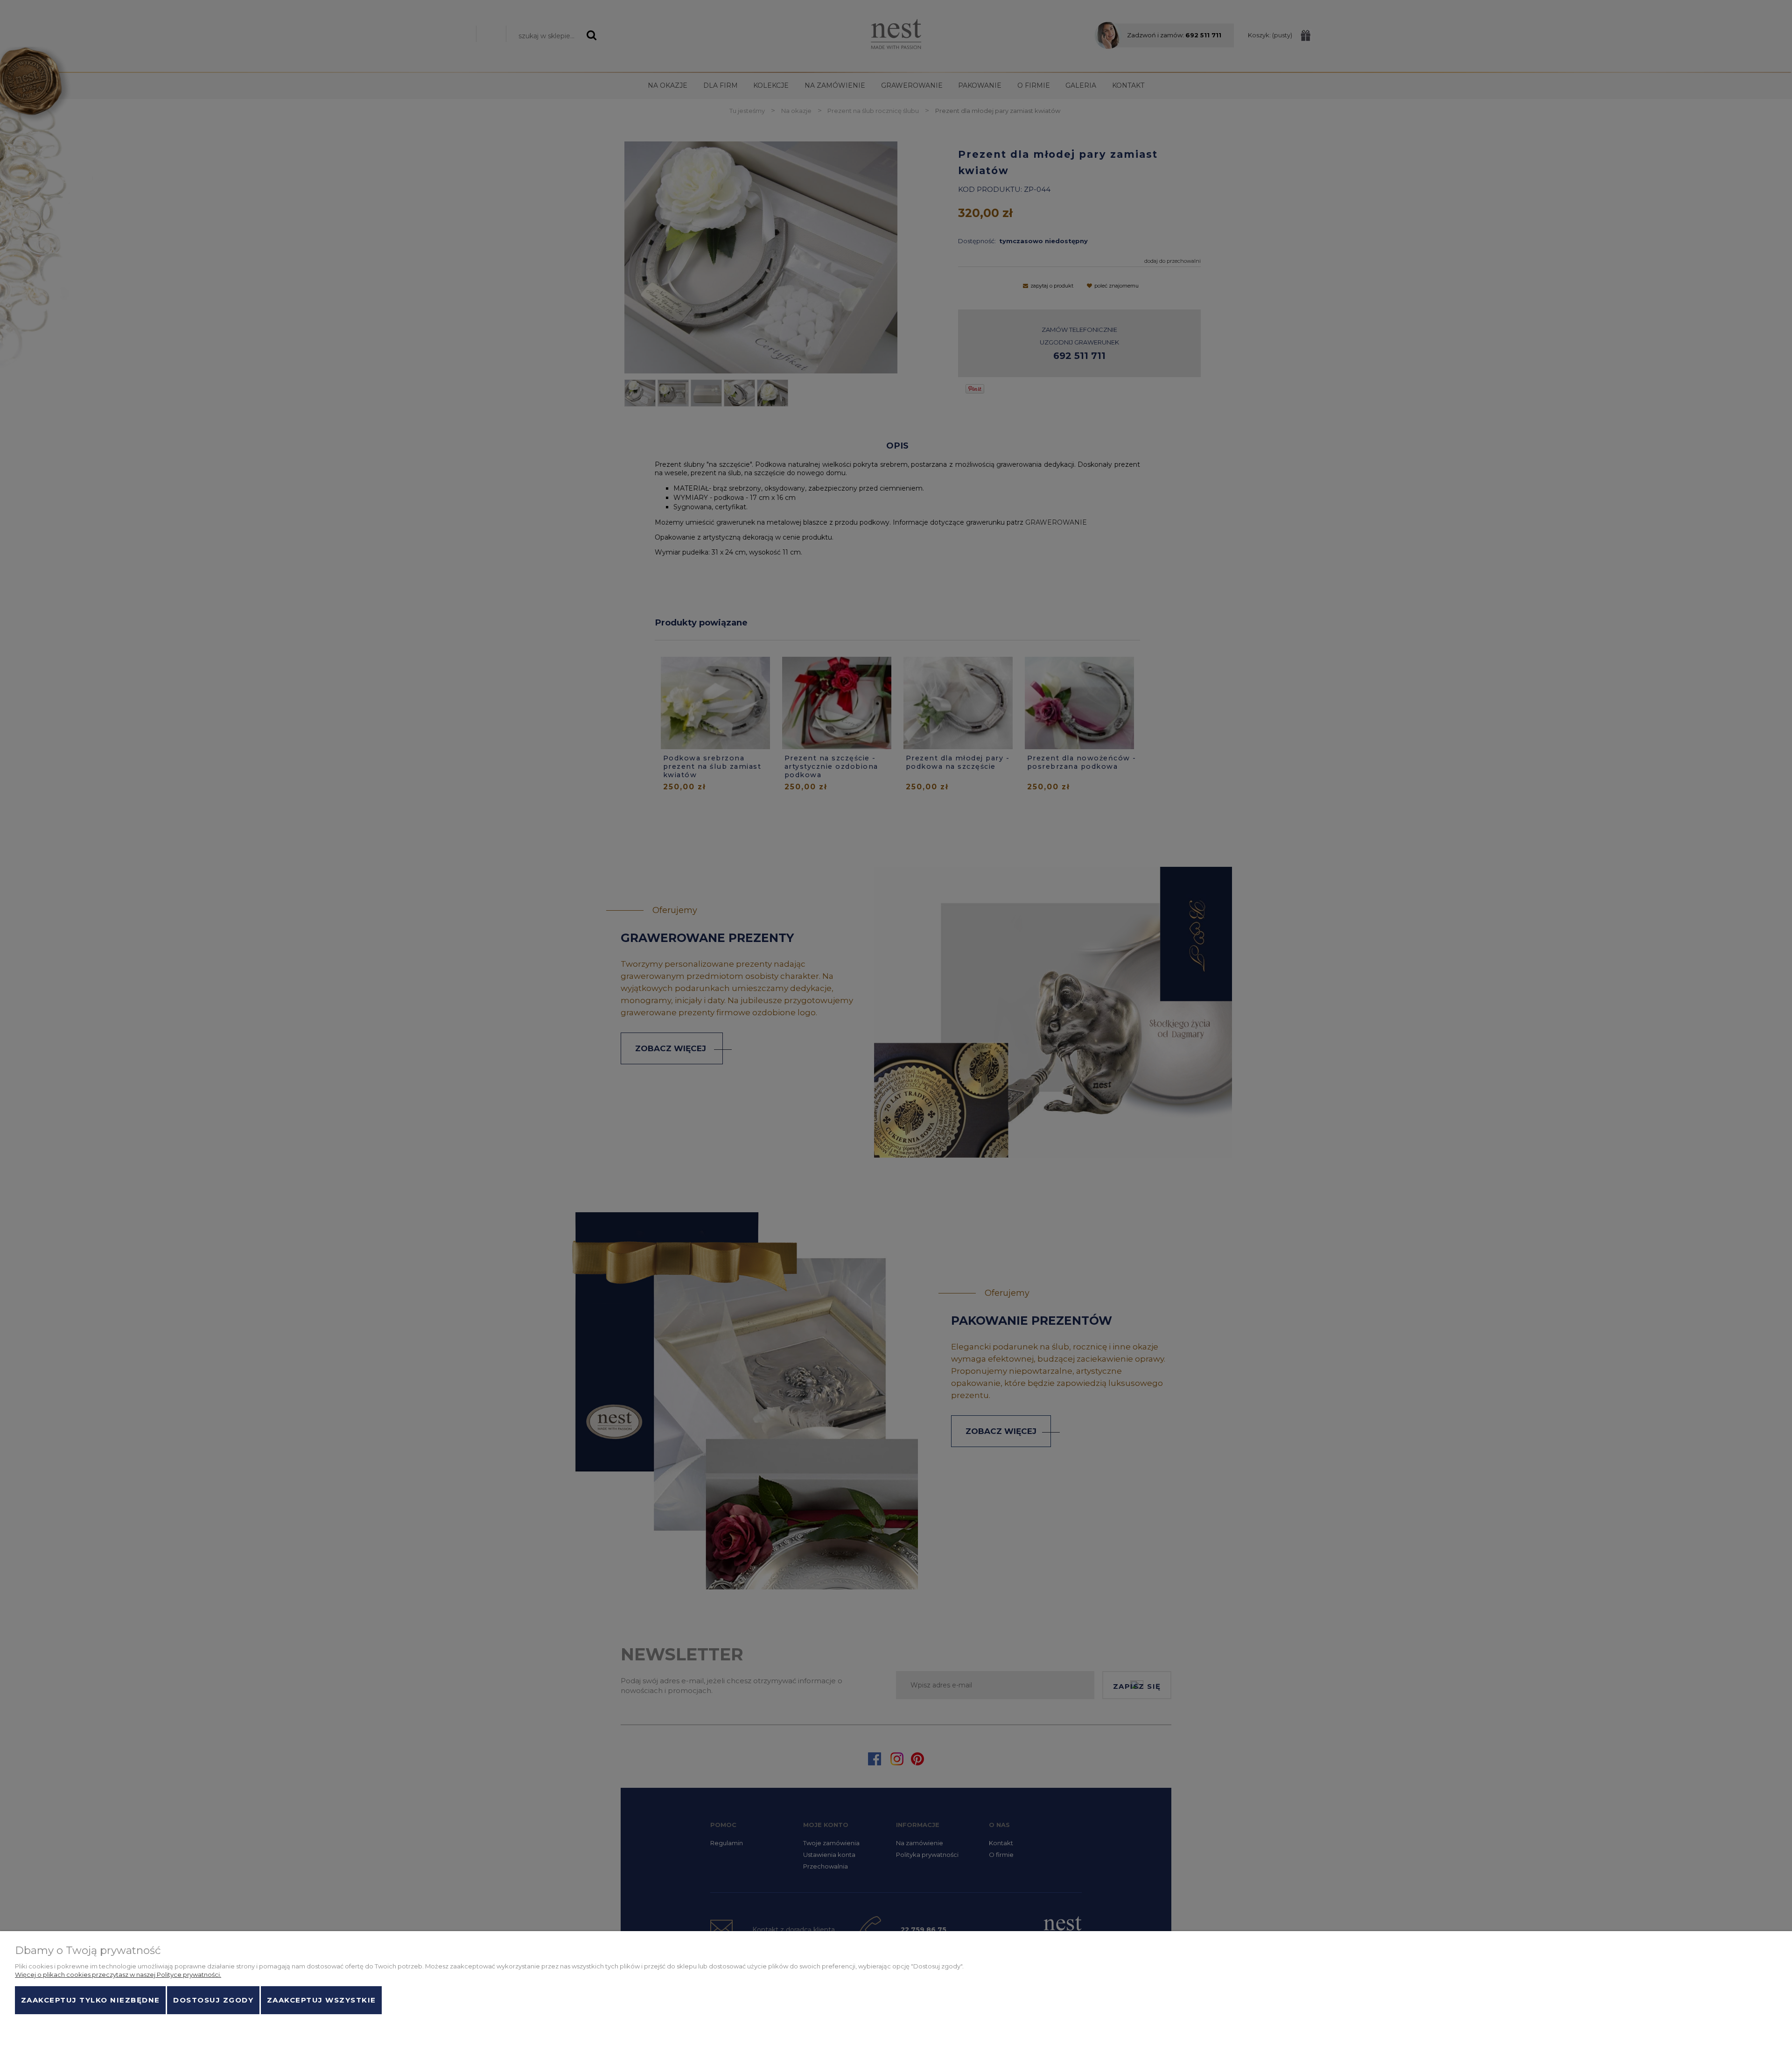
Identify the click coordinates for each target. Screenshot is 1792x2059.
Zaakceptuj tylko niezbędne (91, 2000)
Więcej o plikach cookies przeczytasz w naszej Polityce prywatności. (118, 1975)
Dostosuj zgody (213, 2000)
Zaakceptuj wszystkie (322, 2000)
